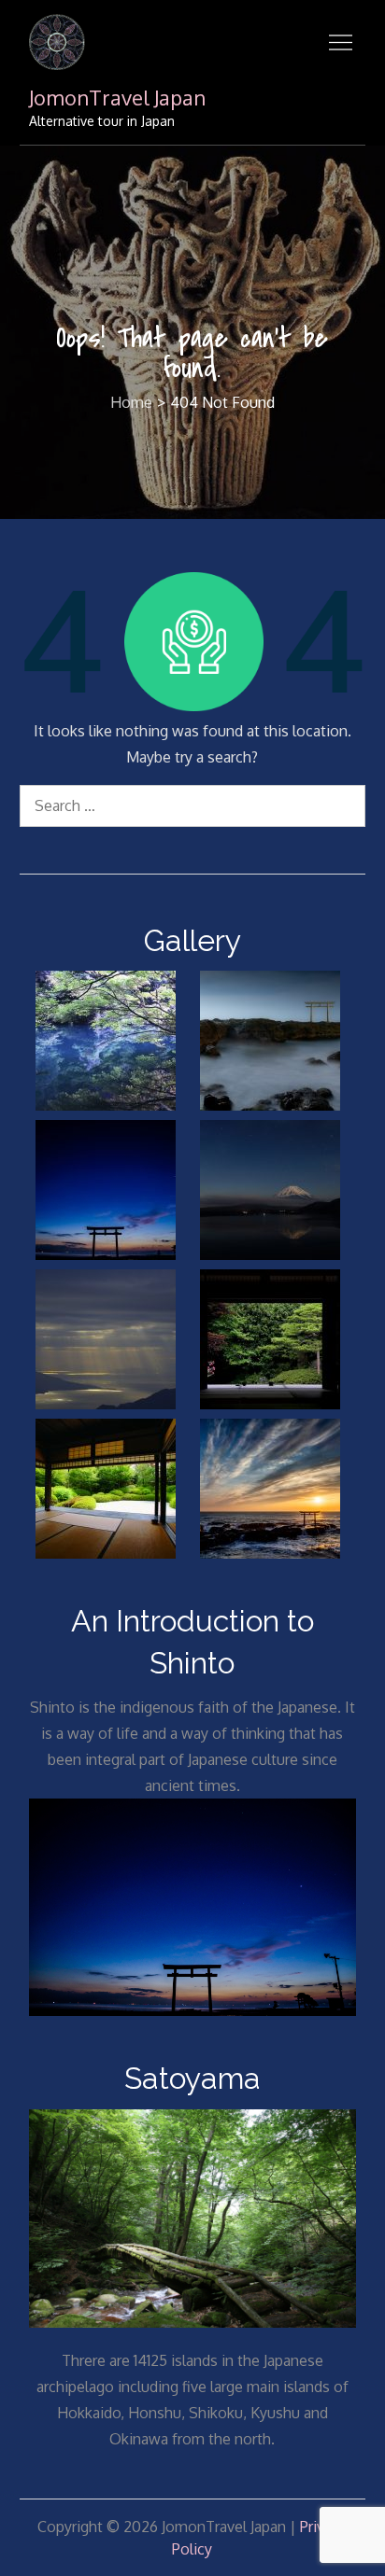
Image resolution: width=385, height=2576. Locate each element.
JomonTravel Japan (117, 97)
